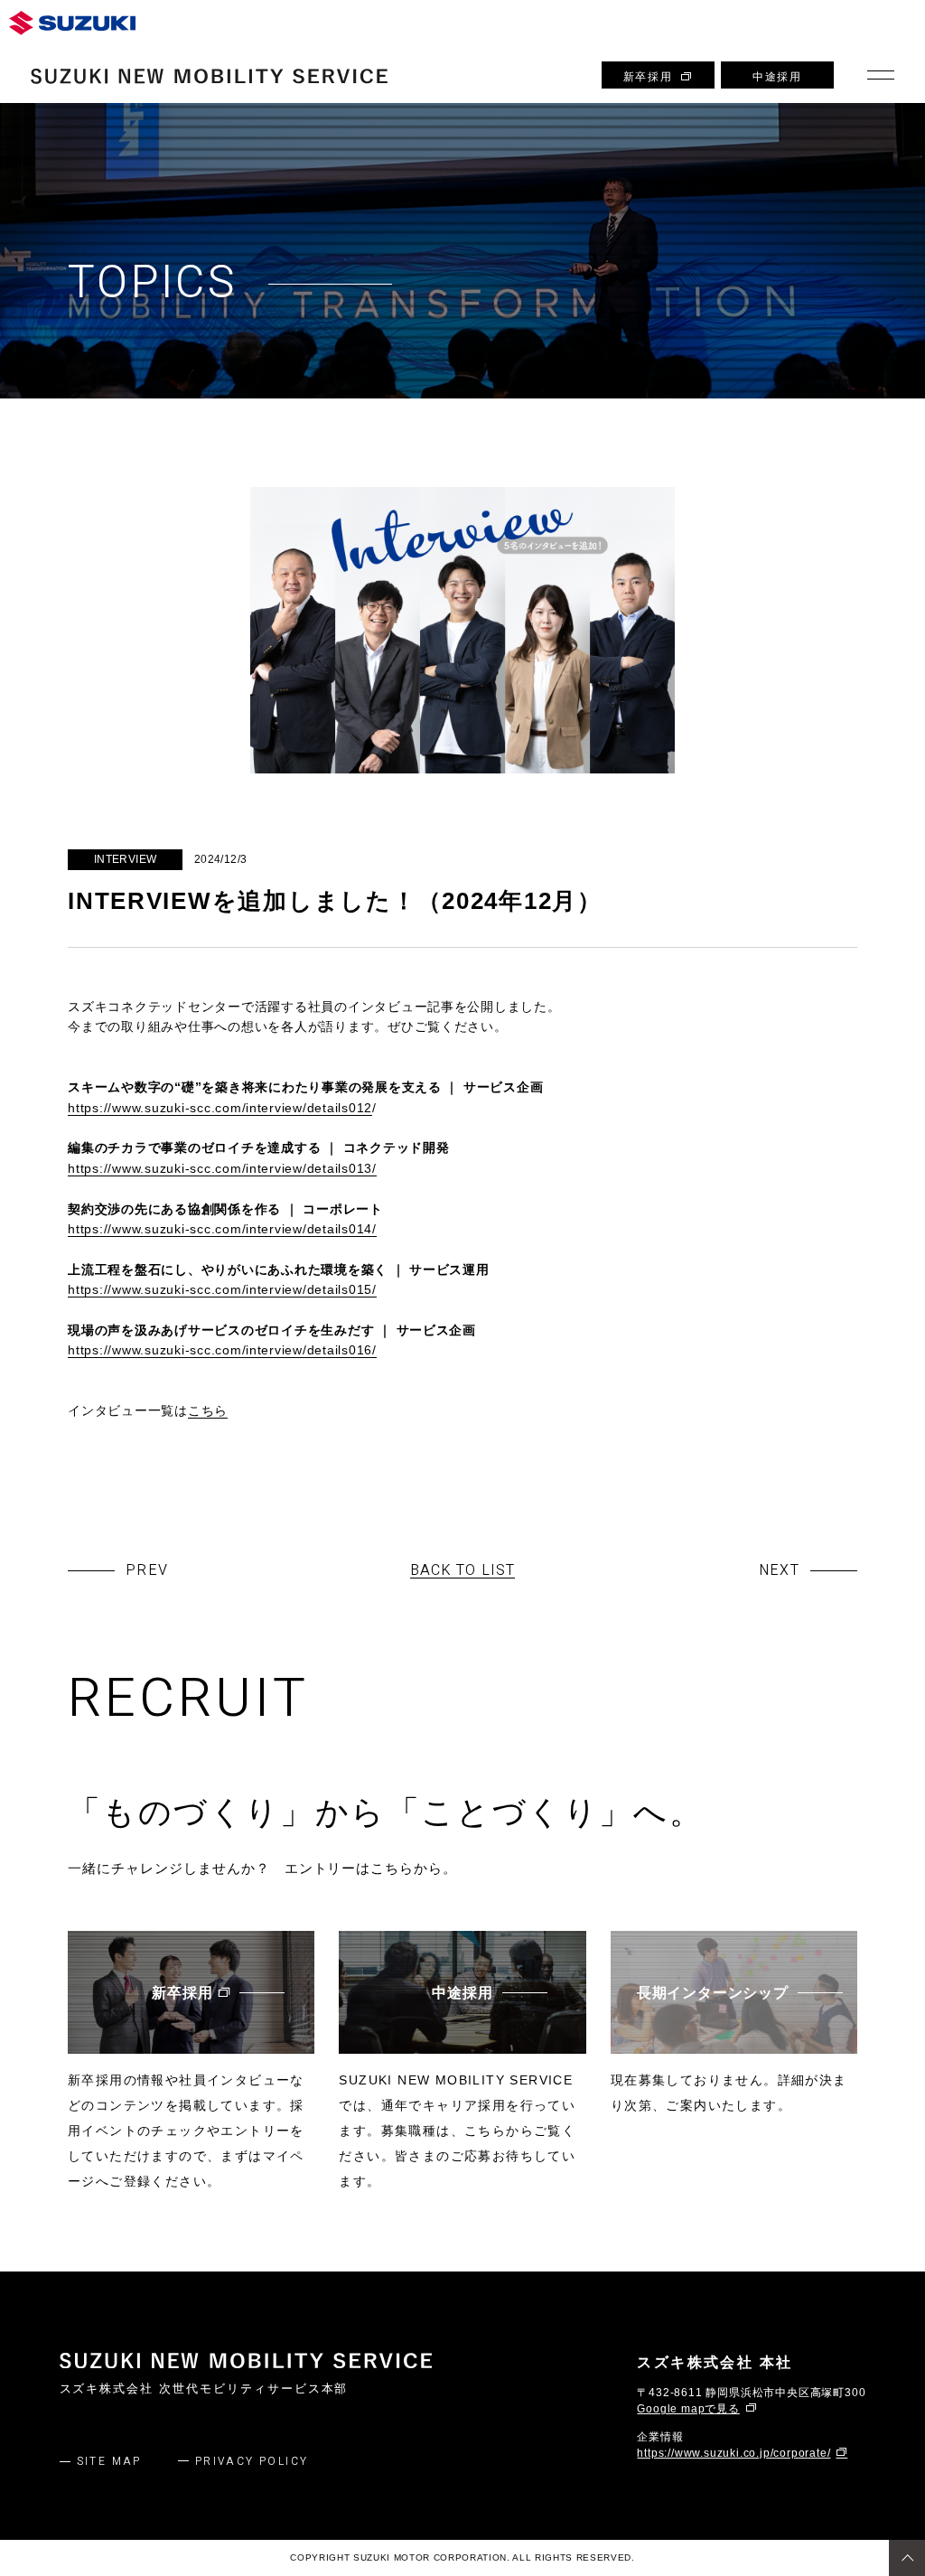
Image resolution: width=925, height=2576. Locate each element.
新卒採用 (648, 77)
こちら (208, 1410)
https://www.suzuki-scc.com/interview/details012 (220, 1108)
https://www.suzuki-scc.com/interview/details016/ (222, 1350)
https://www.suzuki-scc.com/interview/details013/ (222, 1168)
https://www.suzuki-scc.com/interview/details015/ (222, 1289)
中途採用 (777, 77)
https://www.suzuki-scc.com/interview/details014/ (222, 1229)
